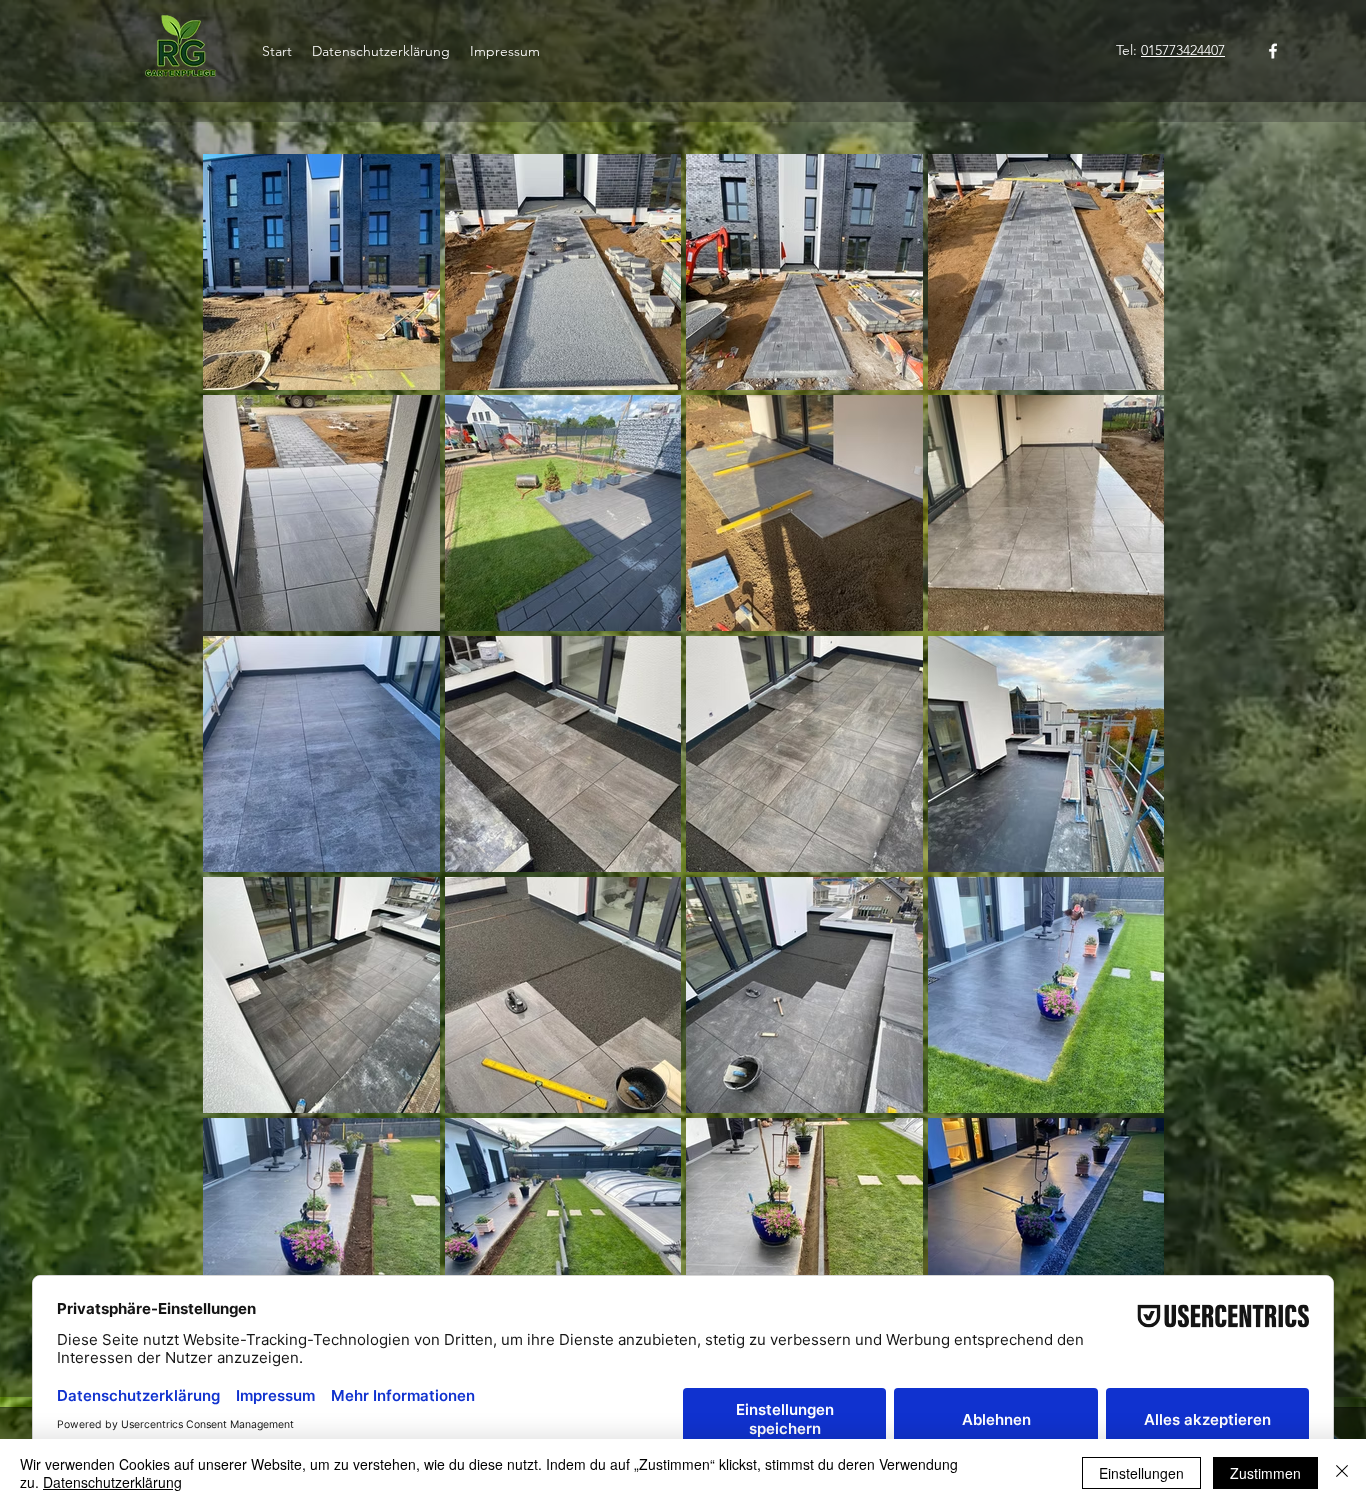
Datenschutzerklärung (112, 1482)
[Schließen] (1342, 1473)
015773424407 (1183, 50)
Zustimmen (1265, 1473)
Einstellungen (1141, 1473)
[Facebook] (1273, 51)
